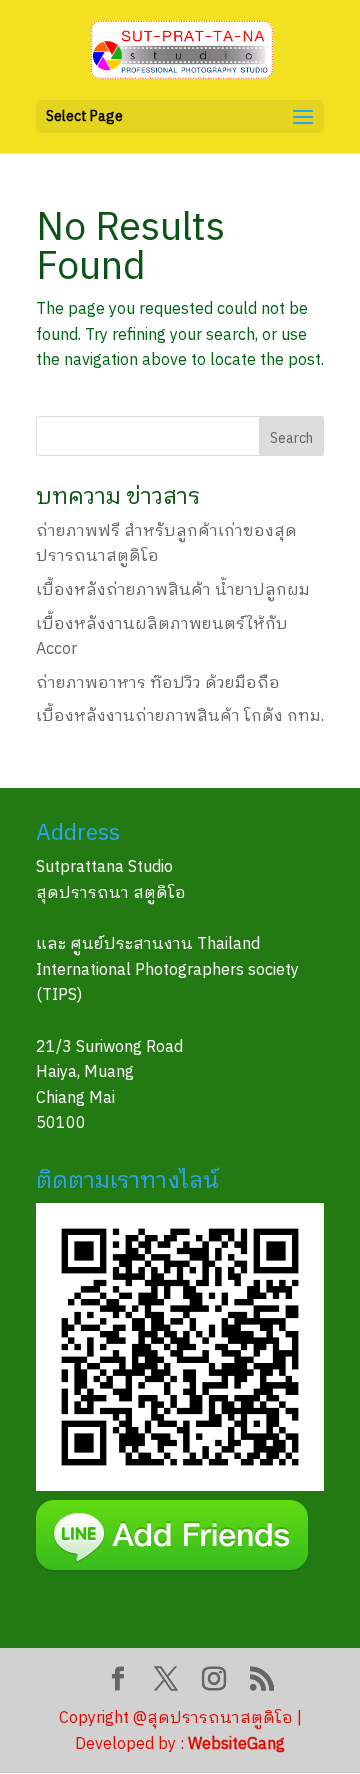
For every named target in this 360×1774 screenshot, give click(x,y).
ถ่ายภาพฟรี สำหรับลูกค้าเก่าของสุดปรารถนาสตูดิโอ (166, 544)
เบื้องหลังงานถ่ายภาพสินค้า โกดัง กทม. (180, 716)
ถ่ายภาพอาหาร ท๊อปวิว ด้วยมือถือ (158, 683)
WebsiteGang (236, 1744)
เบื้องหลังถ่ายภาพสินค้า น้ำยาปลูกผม (173, 590)
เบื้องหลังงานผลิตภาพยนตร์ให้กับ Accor (162, 637)
